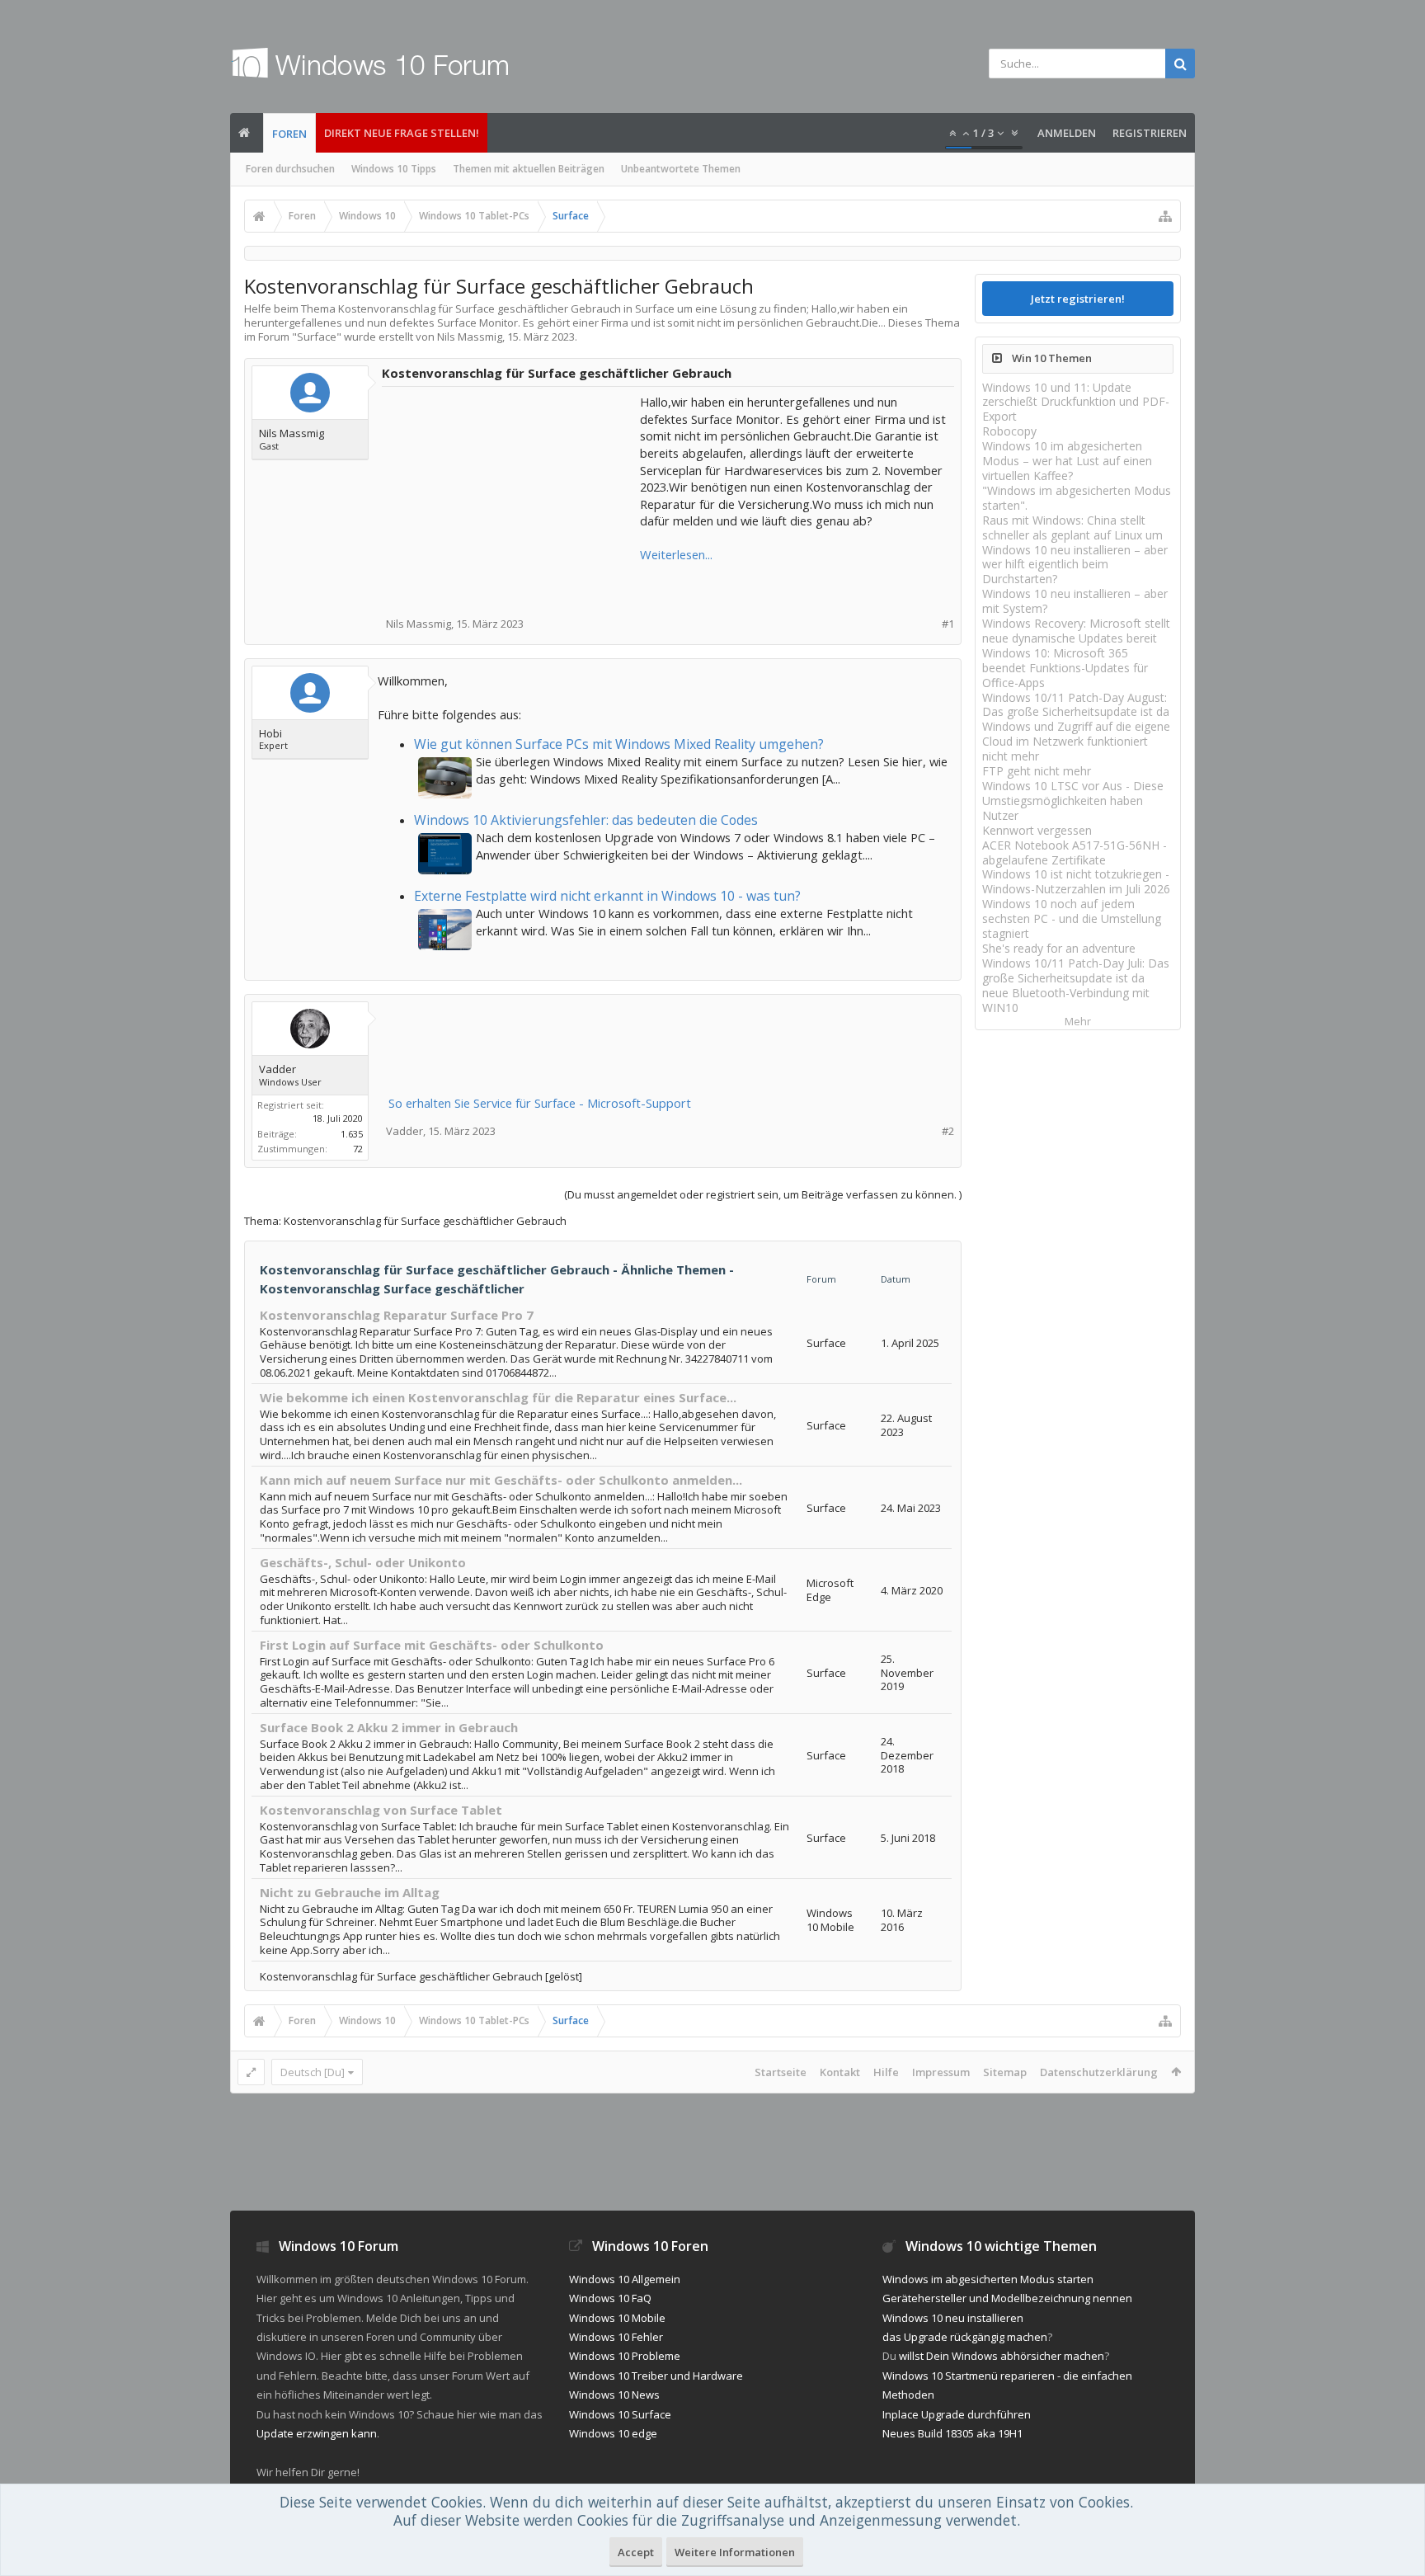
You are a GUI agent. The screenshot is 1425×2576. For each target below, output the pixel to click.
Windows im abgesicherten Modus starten (988, 2279)
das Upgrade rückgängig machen (965, 2337)
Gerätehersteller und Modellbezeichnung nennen (1007, 2298)
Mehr (1078, 1022)
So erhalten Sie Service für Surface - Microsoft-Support (540, 1103)
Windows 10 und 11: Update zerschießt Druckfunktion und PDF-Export (1076, 402)
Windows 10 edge (613, 2433)
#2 (948, 1131)
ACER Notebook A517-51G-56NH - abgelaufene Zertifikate (1075, 852)
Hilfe (886, 2072)
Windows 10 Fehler (616, 2337)
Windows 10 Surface (620, 2414)
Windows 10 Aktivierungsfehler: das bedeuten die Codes (586, 820)
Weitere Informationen (735, 2552)
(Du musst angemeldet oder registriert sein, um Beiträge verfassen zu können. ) (763, 1194)
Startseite (781, 2072)
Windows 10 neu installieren (953, 2318)
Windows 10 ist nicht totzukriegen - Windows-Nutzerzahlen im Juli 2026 (1076, 881)
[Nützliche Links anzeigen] (1165, 216)
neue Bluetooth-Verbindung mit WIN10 (1066, 1000)
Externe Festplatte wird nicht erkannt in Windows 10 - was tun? (607, 896)
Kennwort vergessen (1037, 830)
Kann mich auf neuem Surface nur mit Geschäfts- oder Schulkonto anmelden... (501, 1480)
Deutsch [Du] (313, 2072)
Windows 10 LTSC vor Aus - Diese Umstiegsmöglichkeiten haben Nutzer (1073, 801)
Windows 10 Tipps (394, 169)
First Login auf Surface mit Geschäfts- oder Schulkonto (432, 1645)
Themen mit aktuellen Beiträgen (529, 169)
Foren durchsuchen (290, 169)
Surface (317, 337)
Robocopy (1009, 431)
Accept (636, 2552)
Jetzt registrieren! (1078, 299)
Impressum (941, 2072)
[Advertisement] (512, 497)
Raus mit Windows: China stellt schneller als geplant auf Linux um (1072, 527)
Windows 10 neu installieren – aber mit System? (1075, 601)
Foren (289, 134)
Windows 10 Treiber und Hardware (656, 2376)
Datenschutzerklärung (1099, 2072)
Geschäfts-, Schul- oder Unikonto (363, 1562)
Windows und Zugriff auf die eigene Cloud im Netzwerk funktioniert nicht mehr (1076, 741)
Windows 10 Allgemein (625, 2279)
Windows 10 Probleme (625, 2356)
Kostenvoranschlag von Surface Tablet (381, 1810)
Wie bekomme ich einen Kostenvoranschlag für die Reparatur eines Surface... (498, 1397)
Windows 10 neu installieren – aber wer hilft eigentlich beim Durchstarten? (1075, 565)
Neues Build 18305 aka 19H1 (952, 2433)
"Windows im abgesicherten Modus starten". (1077, 498)
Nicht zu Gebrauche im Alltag (350, 1892)
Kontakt (840, 2072)
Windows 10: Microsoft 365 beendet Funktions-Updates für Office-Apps (1065, 668)
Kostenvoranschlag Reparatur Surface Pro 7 (397, 1315)
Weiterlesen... (676, 554)
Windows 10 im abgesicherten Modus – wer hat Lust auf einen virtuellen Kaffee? (1067, 461)
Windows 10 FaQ (610, 2298)
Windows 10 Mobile (617, 2318)
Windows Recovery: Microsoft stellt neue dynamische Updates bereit (1076, 631)
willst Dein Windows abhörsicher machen (1002, 2356)
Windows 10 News (614, 2395)
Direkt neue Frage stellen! (402, 133)
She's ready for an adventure (1059, 948)
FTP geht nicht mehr (1037, 771)
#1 (948, 624)
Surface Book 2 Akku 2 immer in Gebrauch (389, 1727)
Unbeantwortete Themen (681, 169)
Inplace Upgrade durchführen (957, 2414)
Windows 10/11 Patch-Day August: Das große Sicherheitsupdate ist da (1076, 705)
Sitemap (1005, 2072)
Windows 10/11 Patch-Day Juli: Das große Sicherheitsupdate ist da (1076, 970)
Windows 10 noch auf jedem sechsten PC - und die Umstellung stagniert (1072, 918)
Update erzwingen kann (317, 2433)
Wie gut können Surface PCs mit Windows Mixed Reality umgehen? (619, 744)
